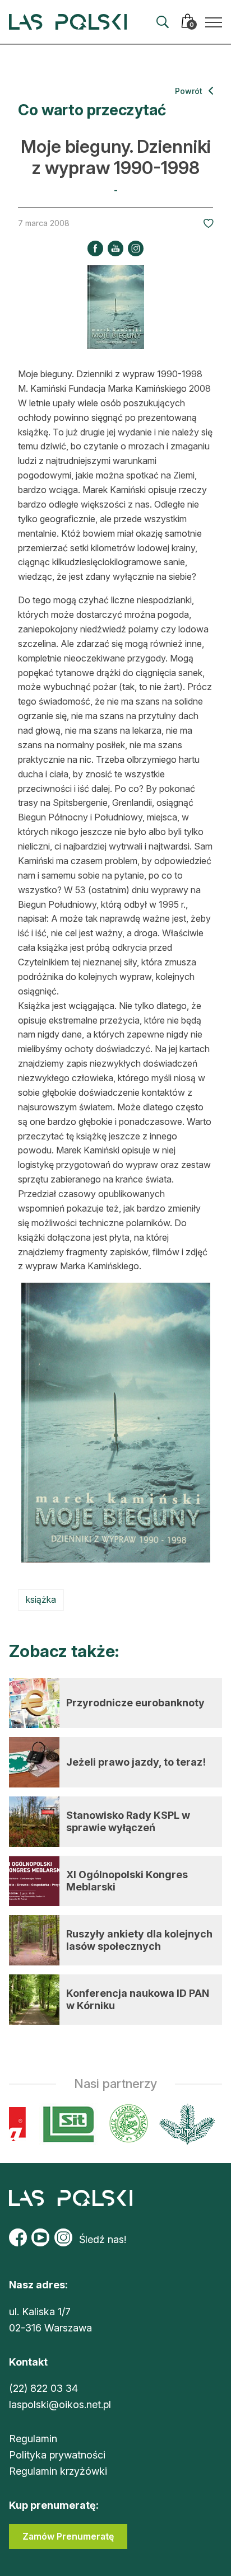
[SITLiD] (64, 2124)
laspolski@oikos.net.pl (60, 2404)
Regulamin (33, 2439)
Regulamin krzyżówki (58, 2471)
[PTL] (182, 2124)
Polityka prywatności (57, 2455)
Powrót (190, 91)
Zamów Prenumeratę (68, 2536)
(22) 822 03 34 (43, 2388)
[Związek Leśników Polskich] (124, 2124)
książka (41, 1599)
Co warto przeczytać (92, 110)
